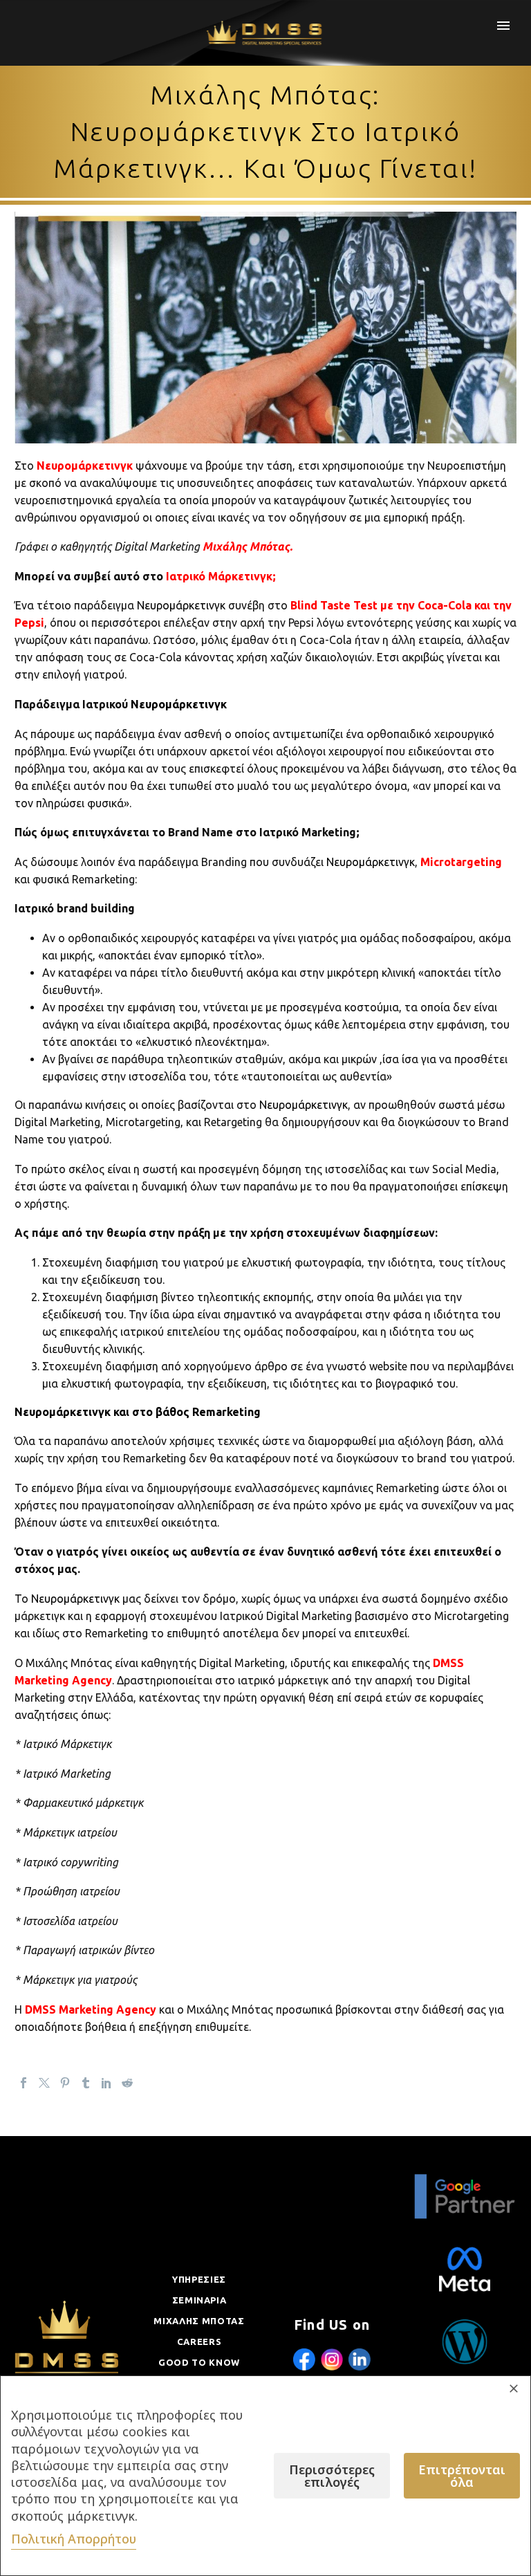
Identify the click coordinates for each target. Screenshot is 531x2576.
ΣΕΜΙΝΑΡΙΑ (199, 2300)
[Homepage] (266, 33)
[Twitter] (44, 2083)
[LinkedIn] (106, 2083)
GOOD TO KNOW (199, 2362)
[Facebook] (24, 2083)
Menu (503, 26)
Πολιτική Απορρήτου (74, 2539)
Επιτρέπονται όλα (462, 2476)
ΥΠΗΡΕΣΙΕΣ (199, 2279)
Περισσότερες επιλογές (332, 2476)
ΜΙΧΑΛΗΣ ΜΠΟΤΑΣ (199, 2321)
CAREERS (199, 2342)
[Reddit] (127, 2083)
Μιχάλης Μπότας (246, 546)
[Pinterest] (65, 2083)
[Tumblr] (86, 2083)
